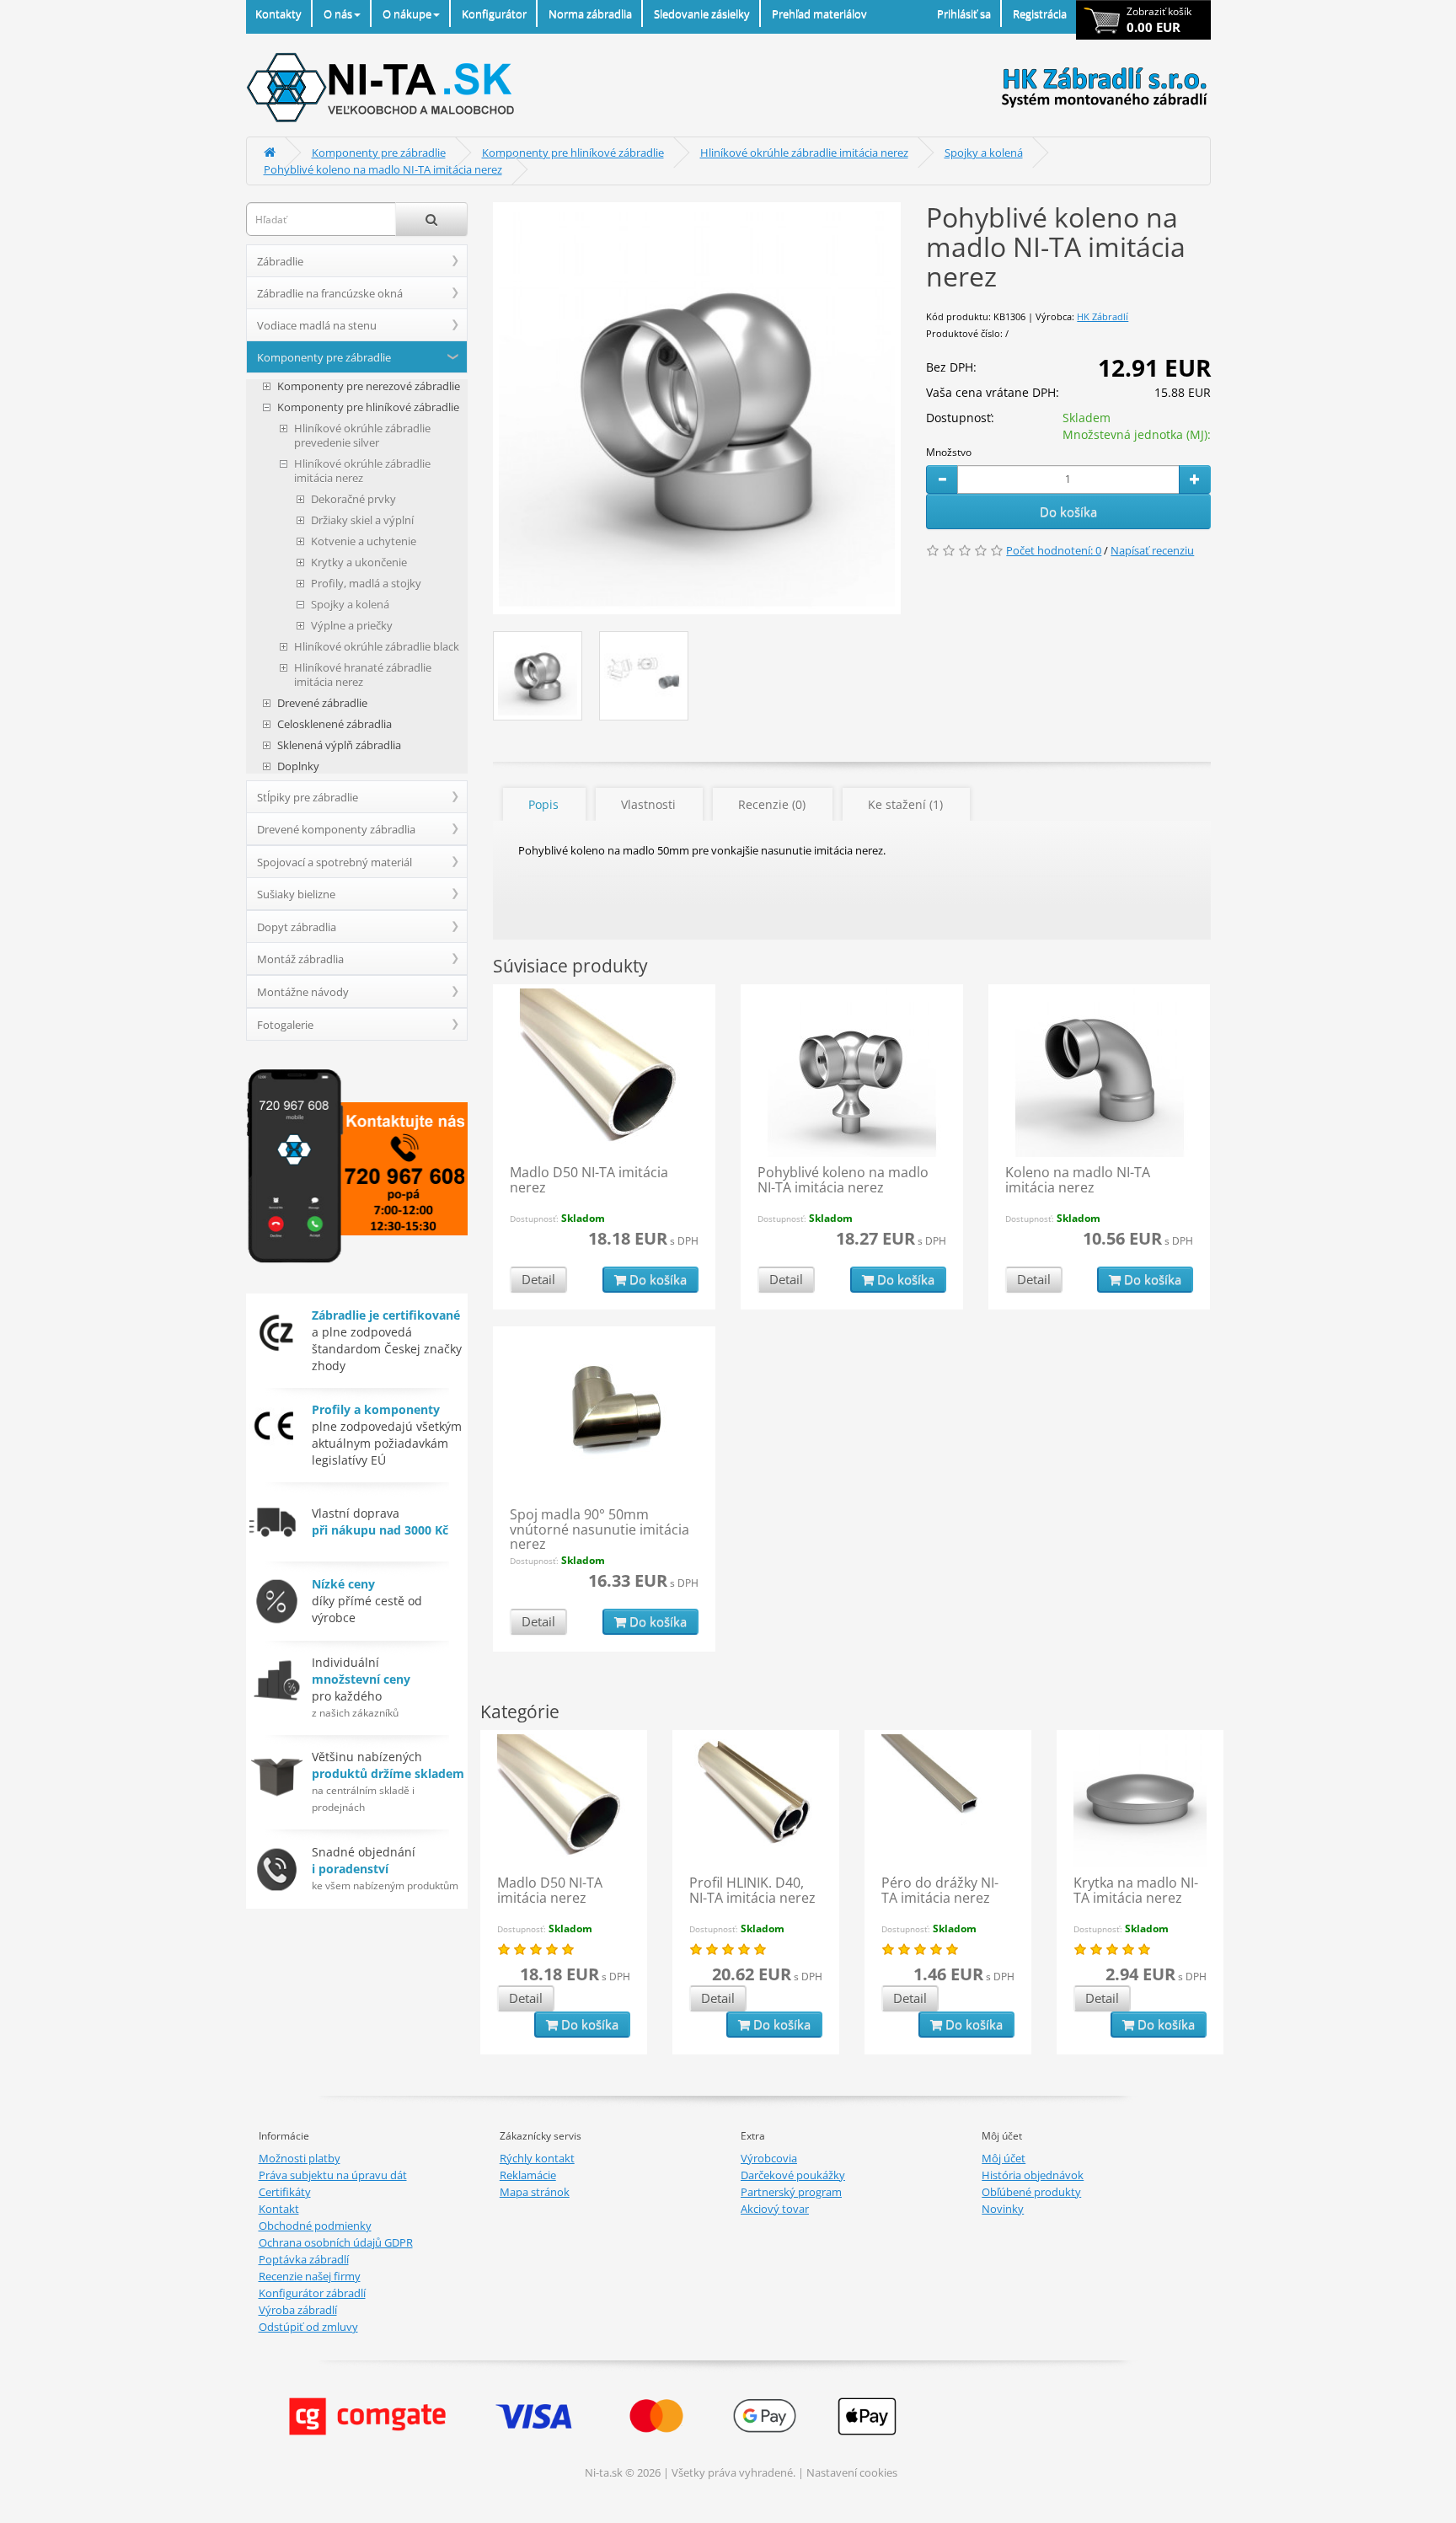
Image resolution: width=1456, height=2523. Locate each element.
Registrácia (1040, 13)
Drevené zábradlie (322, 703)
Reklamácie (528, 2175)
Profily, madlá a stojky (366, 584)
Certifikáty (285, 2192)
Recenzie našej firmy (310, 2276)
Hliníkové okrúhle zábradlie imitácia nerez (804, 153)
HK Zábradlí (1103, 316)
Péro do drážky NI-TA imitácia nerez (940, 1890)
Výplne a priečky (352, 626)
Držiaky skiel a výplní (362, 520)
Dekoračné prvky (353, 499)
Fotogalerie (285, 1025)
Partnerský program (791, 2192)
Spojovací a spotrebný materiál (335, 862)
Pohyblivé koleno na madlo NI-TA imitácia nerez (383, 169)
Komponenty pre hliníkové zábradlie (573, 153)
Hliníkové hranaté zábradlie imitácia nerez (363, 675)
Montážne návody (303, 992)
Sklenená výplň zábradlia (339, 745)
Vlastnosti (648, 804)
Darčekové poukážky (793, 2175)
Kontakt (279, 2209)
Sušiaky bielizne (296, 894)
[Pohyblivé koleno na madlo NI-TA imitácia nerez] (697, 408)
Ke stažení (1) (905, 804)
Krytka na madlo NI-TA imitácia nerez (1136, 1890)
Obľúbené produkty (1031, 2192)
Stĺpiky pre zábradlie (308, 797)
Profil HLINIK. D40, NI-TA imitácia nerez (752, 1890)
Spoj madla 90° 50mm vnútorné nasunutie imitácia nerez (600, 1529)
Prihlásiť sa (964, 13)
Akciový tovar (775, 2209)
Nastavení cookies (852, 2472)
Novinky (1003, 2209)
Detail (538, 1279)
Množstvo (949, 452)
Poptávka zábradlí (304, 2259)
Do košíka (1068, 512)
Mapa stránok (535, 2192)
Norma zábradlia (590, 13)
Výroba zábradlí (298, 2310)
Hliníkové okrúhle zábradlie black (377, 647)
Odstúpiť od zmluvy (308, 2327)
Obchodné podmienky (315, 2226)
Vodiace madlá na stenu (317, 325)
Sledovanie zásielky (702, 13)
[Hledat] (431, 219)
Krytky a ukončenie (359, 562)
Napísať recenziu (1152, 550)
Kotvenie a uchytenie (364, 541)
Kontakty (278, 13)
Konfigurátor (494, 13)
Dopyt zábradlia (297, 927)
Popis (543, 804)
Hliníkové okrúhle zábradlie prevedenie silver (362, 436)
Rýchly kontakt (537, 2158)
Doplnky (298, 766)
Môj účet (1004, 2158)
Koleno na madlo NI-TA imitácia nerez (1078, 1180)
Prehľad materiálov (819, 13)
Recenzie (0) (772, 804)
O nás (338, 13)
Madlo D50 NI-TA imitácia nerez (589, 1180)
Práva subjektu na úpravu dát (333, 2175)
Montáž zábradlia (300, 959)
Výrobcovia (769, 2158)
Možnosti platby (300, 2158)
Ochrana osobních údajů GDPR (336, 2242)
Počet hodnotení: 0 (1054, 550)
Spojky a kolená (984, 153)
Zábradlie (280, 261)
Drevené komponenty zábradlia (336, 829)
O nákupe (407, 13)
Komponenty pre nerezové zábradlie (369, 386)
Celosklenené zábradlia (335, 724)
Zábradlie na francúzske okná (330, 293)
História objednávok (1033, 2175)
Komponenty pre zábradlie (379, 153)
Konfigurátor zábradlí (312, 2293)
